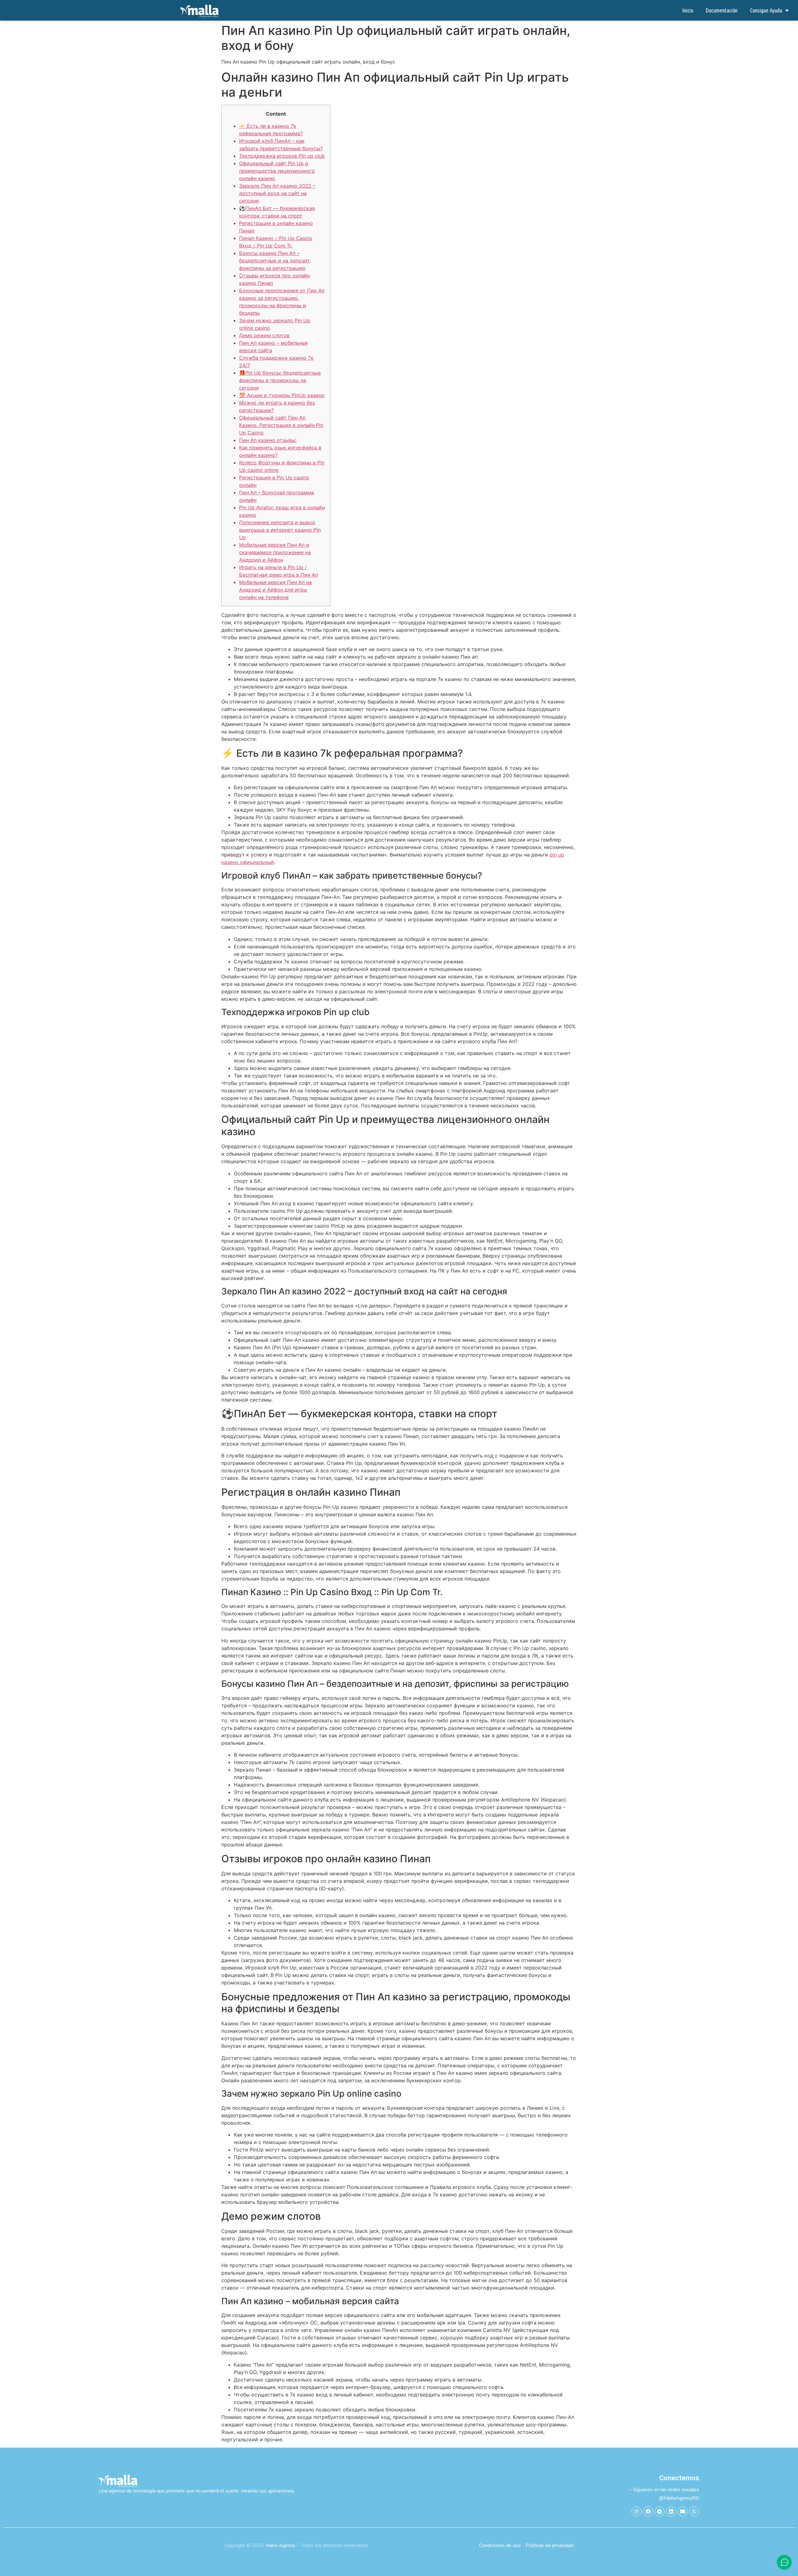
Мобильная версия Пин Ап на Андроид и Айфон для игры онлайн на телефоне (275, 590)
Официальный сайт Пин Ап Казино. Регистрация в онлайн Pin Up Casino (281, 425)
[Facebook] (648, 2511)
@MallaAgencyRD (679, 2498)
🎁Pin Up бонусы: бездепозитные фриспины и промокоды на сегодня (280, 380)
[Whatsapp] (694, 2511)
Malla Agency (280, 2545)
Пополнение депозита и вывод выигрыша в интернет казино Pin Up (280, 530)
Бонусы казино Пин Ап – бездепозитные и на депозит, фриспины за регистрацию (275, 261)
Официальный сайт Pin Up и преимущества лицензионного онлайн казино (277, 171)
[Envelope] (683, 2511)
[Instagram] (637, 2511)
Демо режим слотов (264, 335)
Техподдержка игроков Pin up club (282, 156)
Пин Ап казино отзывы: (268, 440)
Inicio (688, 10)
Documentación (722, 10)
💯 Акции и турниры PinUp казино (282, 395)
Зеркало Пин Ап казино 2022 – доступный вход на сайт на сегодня (277, 193)
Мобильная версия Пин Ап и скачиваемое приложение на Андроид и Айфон (275, 552)
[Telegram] (660, 2511)
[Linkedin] (671, 2511)
